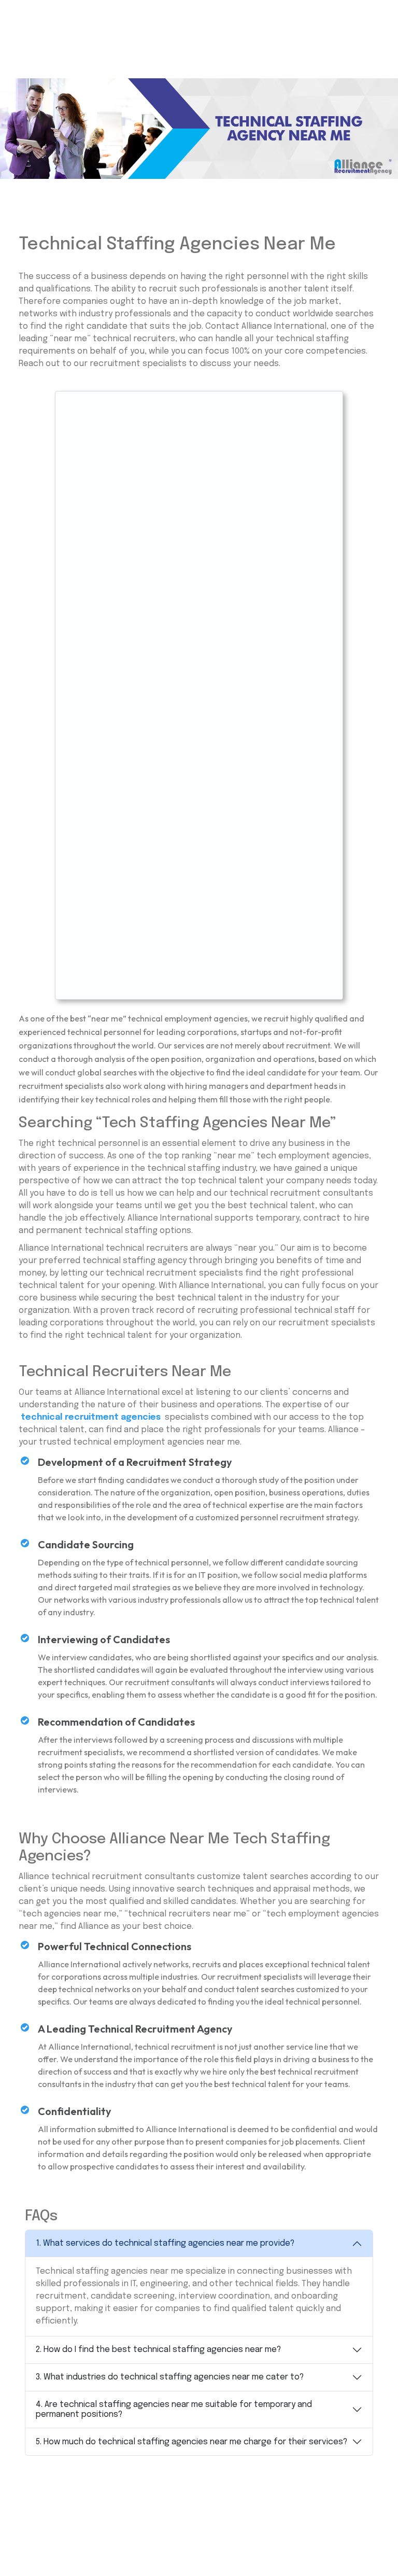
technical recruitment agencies (91, 1417)
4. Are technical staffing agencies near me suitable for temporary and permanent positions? (174, 2410)
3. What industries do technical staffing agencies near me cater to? (170, 2377)
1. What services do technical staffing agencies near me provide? (165, 2243)
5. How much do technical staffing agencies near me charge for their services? (191, 2442)
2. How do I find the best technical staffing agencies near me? (158, 2350)
